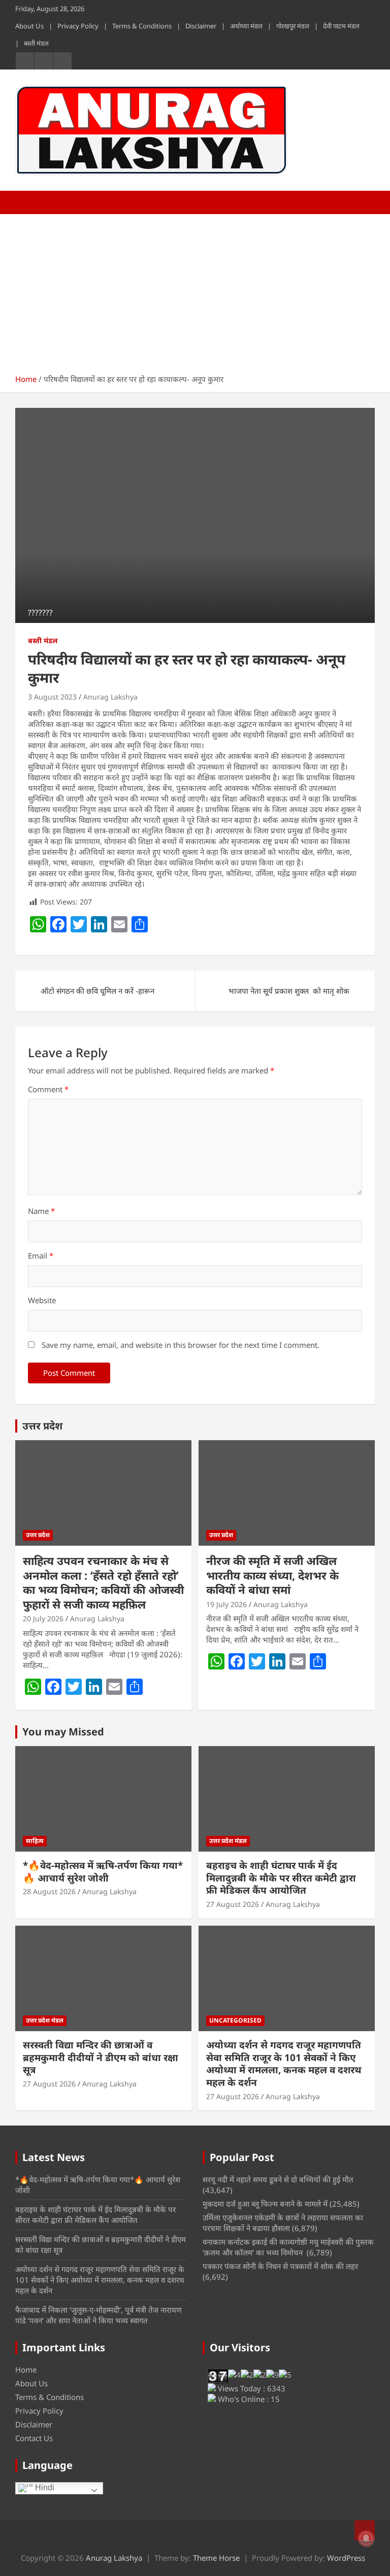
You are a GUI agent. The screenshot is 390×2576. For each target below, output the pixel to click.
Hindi (44, 2488)
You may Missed (63, 1732)
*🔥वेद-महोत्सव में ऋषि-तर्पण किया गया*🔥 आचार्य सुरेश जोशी (103, 1872)
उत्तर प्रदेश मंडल (228, 1841)
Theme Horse (216, 2558)
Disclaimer (201, 26)
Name (41, 1211)
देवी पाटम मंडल (341, 26)
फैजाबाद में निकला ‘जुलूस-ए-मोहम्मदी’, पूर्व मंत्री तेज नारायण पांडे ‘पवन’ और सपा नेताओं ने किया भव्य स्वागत (99, 2315)
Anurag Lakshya (110, 697)
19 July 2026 (226, 1604)
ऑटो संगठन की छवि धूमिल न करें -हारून (97, 991)
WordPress (346, 2558)
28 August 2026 (49, 1891)
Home (26, 2370)
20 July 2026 (43, 1618)
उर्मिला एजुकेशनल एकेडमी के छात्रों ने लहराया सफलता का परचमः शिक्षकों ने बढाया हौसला (283, 2223)
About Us (29, 26)
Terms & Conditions (142, 26)
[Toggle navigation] (28, 202)
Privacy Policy (78, 26)
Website (42, 1300)
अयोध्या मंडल (246, 26)
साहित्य (35, 1841)
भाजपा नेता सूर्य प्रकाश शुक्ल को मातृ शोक (289, 991)
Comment (48, 1089)
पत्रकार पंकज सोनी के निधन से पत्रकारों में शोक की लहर (280, 2266)
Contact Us (34, 2438)
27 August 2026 (233, 1904)
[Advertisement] (195, 290)
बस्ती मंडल (36, 43)
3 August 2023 (52, 697)
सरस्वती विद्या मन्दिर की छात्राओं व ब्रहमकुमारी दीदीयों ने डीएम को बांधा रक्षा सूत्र (101, 2057)
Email (41, 1256)
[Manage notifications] (366, 2538)
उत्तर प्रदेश (42, 1426)
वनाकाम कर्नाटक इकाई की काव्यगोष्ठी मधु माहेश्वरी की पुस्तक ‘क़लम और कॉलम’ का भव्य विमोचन (288, 2247)
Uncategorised (235, 2020)
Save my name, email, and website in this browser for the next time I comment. (181, 1345)
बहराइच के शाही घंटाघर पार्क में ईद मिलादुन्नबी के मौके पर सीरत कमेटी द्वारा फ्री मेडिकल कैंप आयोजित (281, 1878)
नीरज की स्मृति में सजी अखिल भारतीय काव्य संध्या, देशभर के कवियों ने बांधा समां (272, 1575)
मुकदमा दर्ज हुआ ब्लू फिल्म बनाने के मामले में (265, 2204)
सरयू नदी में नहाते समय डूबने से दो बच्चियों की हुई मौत (278, 2179)
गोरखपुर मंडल (293, 26)
